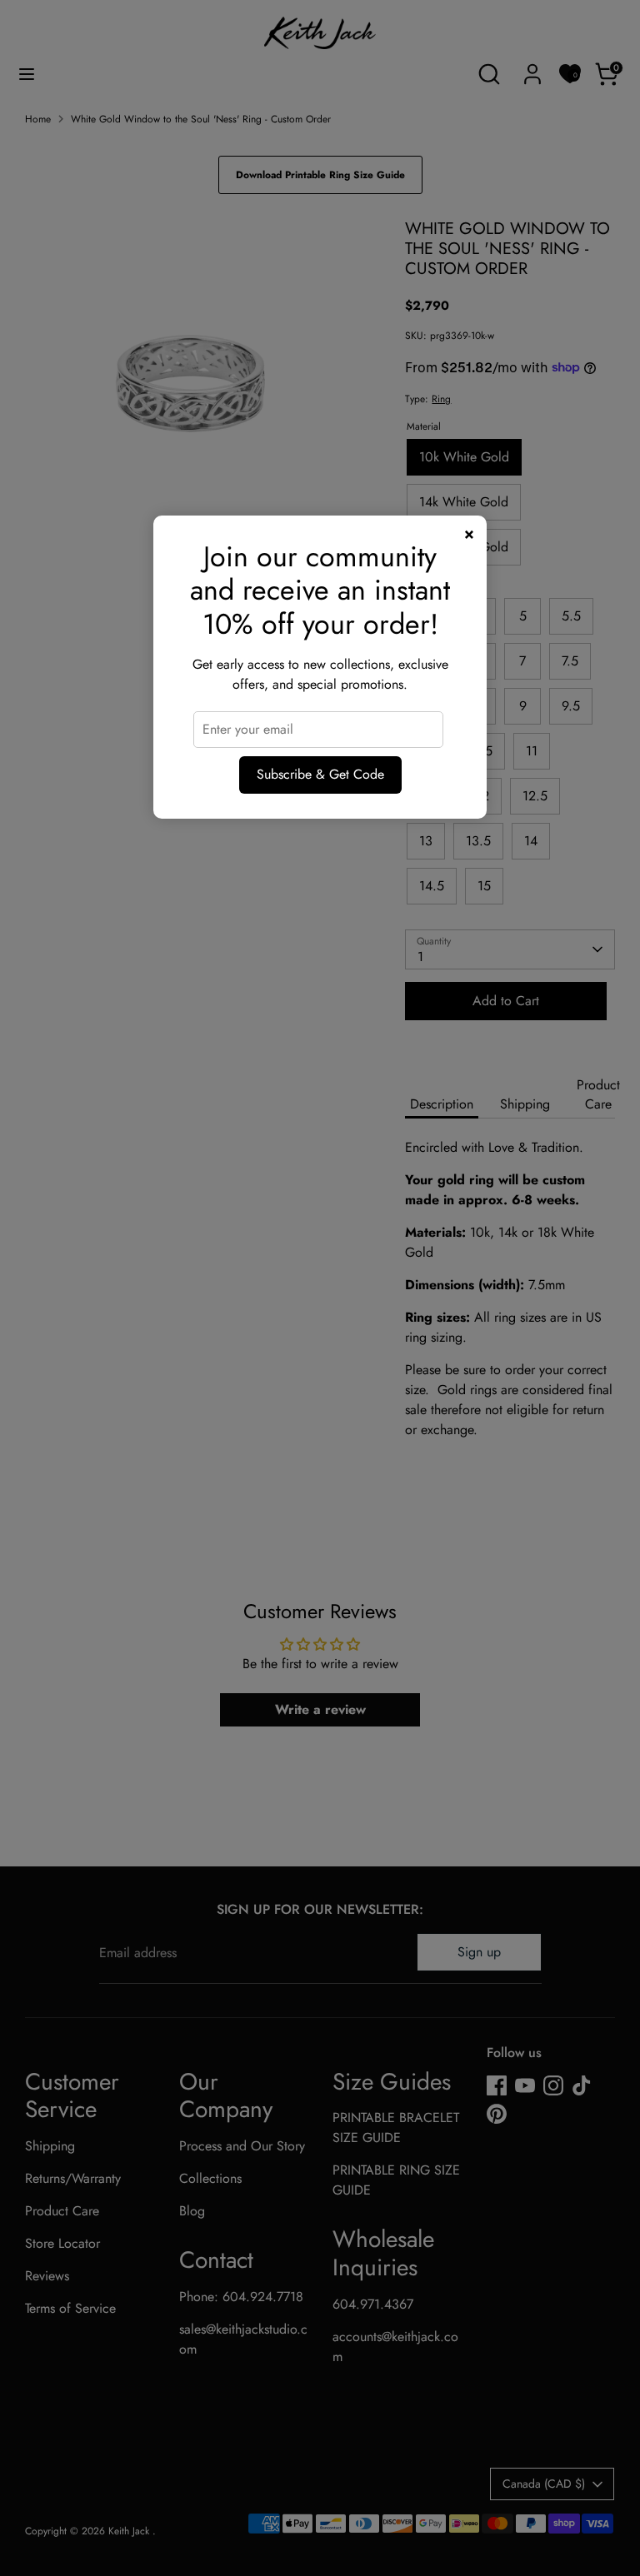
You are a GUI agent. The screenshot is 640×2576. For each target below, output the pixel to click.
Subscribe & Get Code (320, 774)
